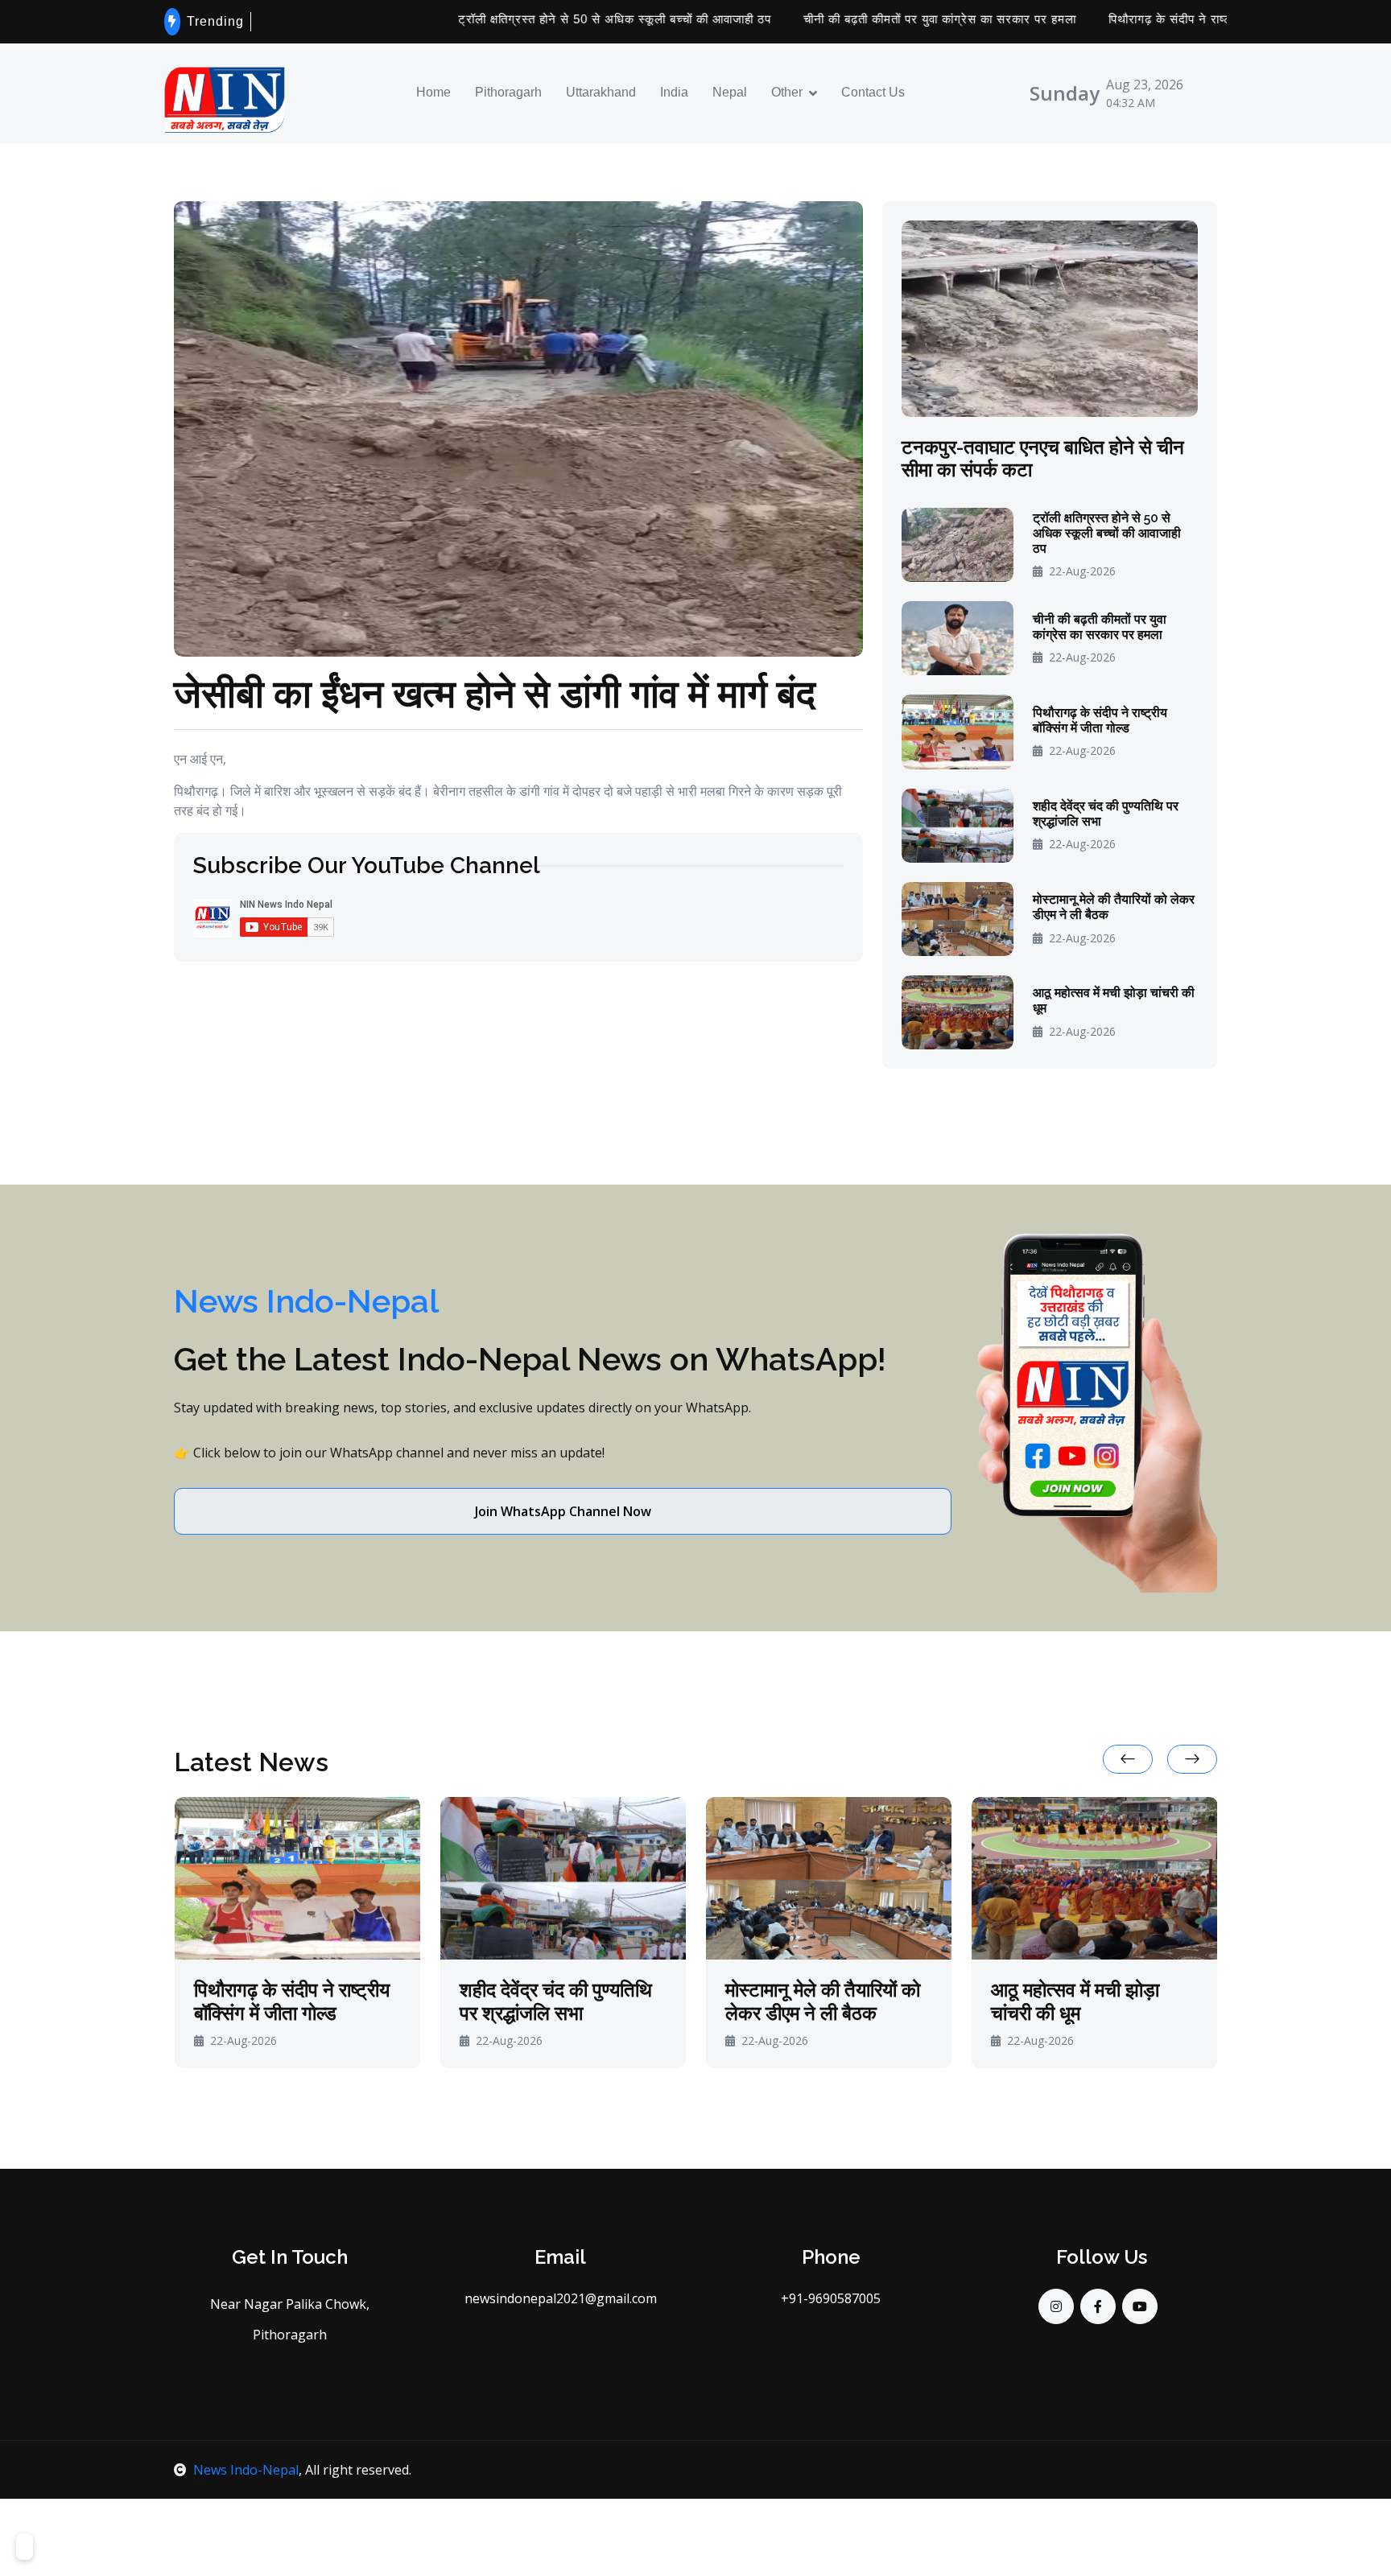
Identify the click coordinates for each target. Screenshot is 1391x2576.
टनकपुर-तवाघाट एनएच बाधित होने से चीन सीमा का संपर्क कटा (1043, 459)
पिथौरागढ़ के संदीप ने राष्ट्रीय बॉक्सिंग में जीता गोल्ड (1142, 19)
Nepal (730, 93)
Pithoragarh (508, 93)
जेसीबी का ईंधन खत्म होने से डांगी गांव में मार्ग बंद (495, 692)
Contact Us (873, 93)
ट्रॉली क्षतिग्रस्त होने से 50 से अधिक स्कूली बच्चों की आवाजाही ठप (528, 19)
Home (433, 93)
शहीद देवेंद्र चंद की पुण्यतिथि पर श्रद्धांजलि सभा (1106, 814)
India (674, 93)
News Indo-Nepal (246, 2470)
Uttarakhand (601, 93)
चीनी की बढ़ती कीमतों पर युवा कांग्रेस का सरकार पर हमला (853, 19)
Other (787, 93)
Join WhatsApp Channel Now (563, 1511)
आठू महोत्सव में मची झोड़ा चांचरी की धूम (1114, 1000)
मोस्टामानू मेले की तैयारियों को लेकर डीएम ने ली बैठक (1114, 907)
